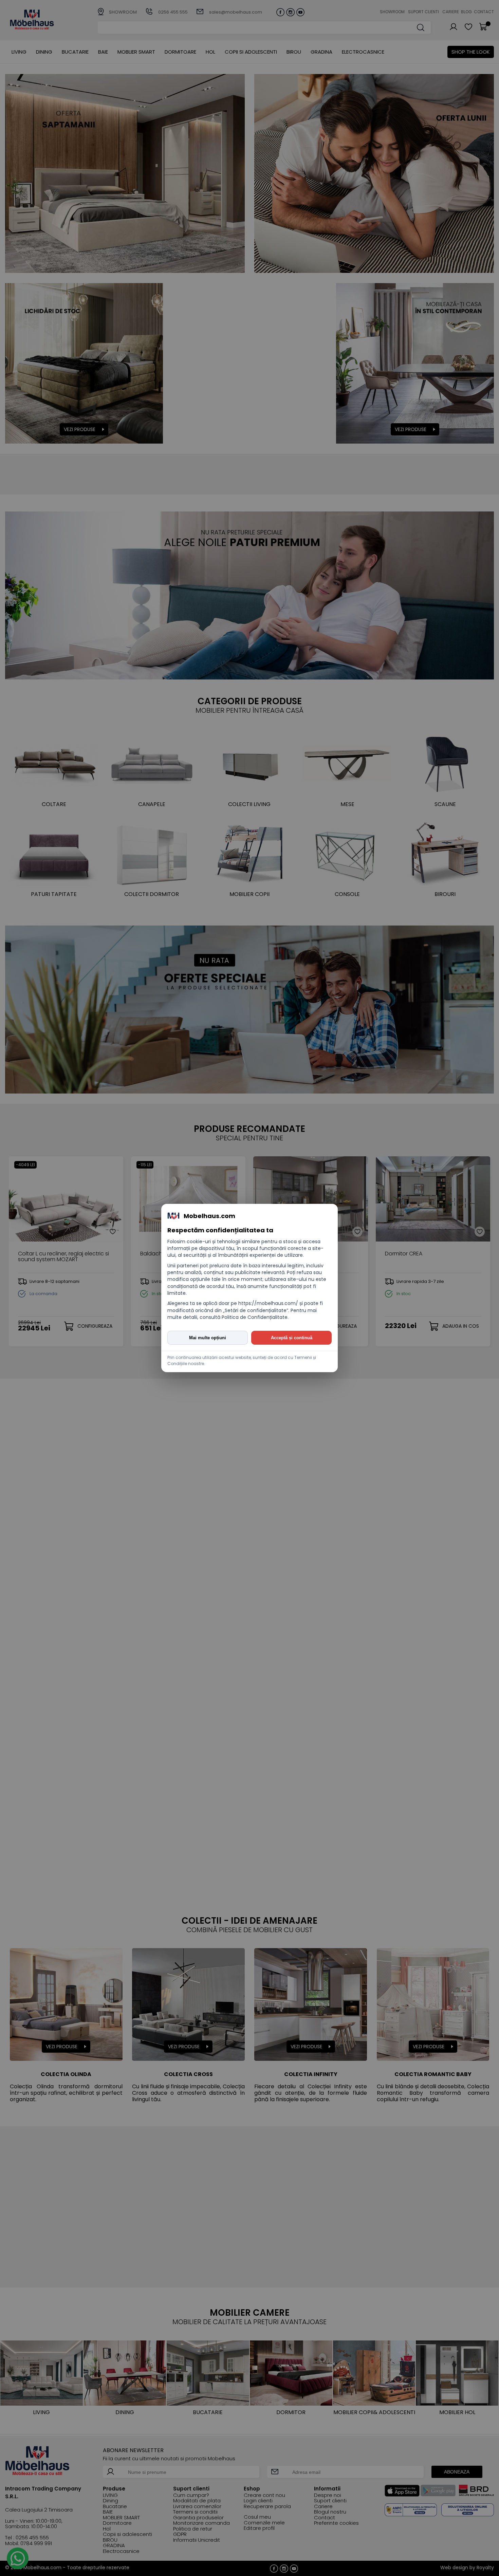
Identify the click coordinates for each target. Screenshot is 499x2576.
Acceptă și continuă (292, 1338)
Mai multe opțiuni (208, 1338)
